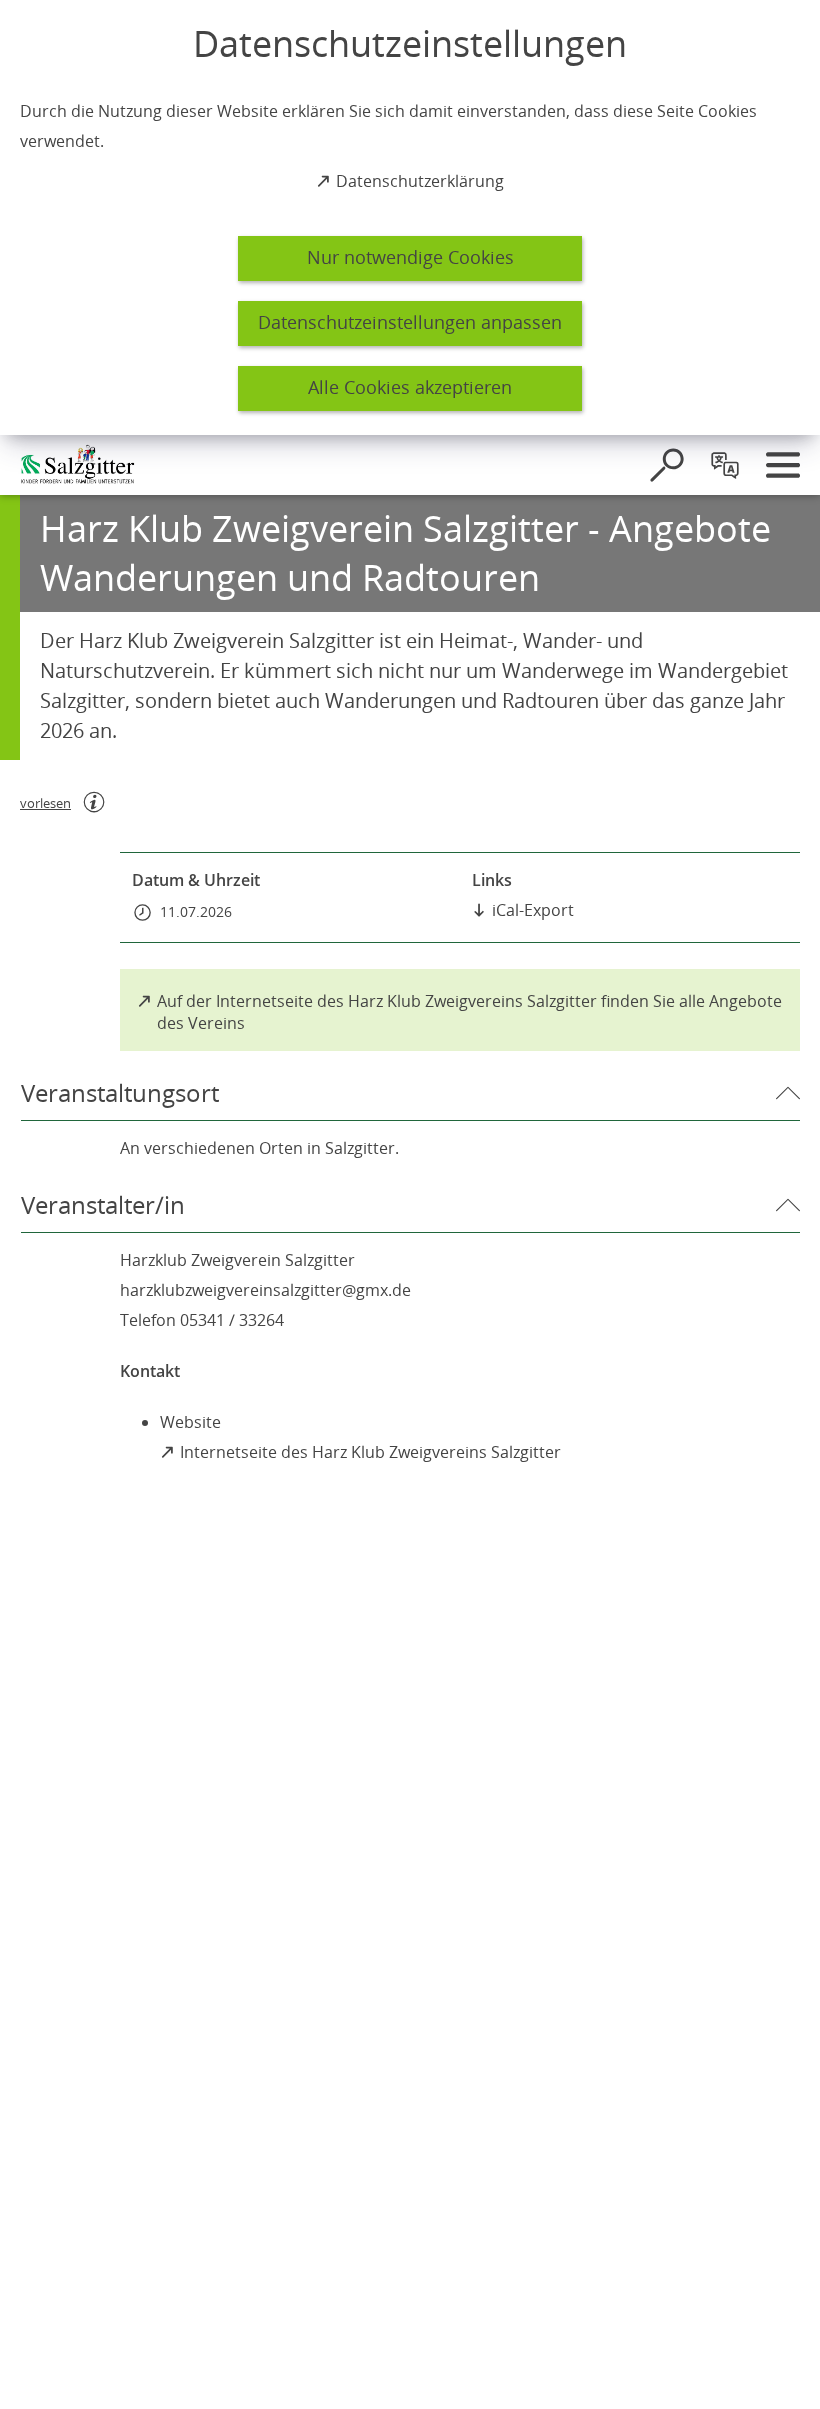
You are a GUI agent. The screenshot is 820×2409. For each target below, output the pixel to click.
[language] (725, 465)
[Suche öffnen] (667, 465)
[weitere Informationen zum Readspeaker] (94, 802)
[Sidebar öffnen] (783, 465)
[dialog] (410, 217)
